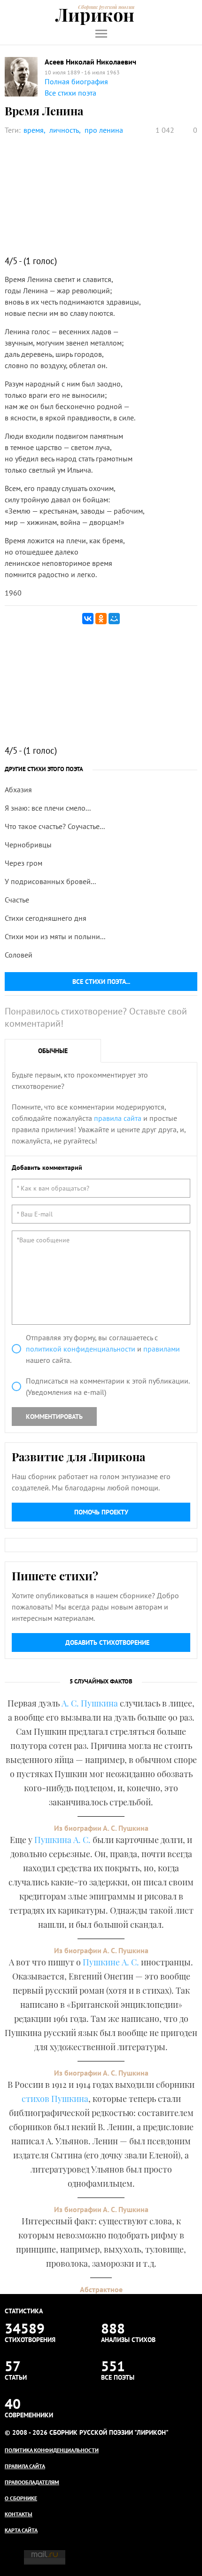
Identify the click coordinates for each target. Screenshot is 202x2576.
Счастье (17, 900)
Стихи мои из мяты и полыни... (55, 936)
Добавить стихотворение (107, 1642)
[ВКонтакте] (88, 619)
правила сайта (118, 1118)
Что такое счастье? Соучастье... (55, 826)
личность (64, 130)
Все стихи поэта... (101, 982)
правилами (162, 1349)
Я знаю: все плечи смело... (48, 808)
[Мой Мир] (114, 619)
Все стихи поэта (70, 93)
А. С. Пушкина (90, 1703)
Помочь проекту (101, 1512)
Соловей (19, 955)
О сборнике (21, 2498)
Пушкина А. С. (62, 1840)
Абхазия (18, 789)
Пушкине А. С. (111, 1962)
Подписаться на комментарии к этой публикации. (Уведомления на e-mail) (108, 1386)
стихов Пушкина (55, 2099)
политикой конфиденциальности (81, 1349)
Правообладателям (32, 2482)
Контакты (19, 2514)
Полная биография (76, 81)
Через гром (23, 863)
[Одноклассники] (101, 619)
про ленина (104, 130)
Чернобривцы (28, 845)
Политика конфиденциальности (52, 2450)
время (34, 130)
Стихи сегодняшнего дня (46, 918)
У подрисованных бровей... (50, 881)
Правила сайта (25, 2466)
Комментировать (54, 1417)
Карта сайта (21, 2530)
